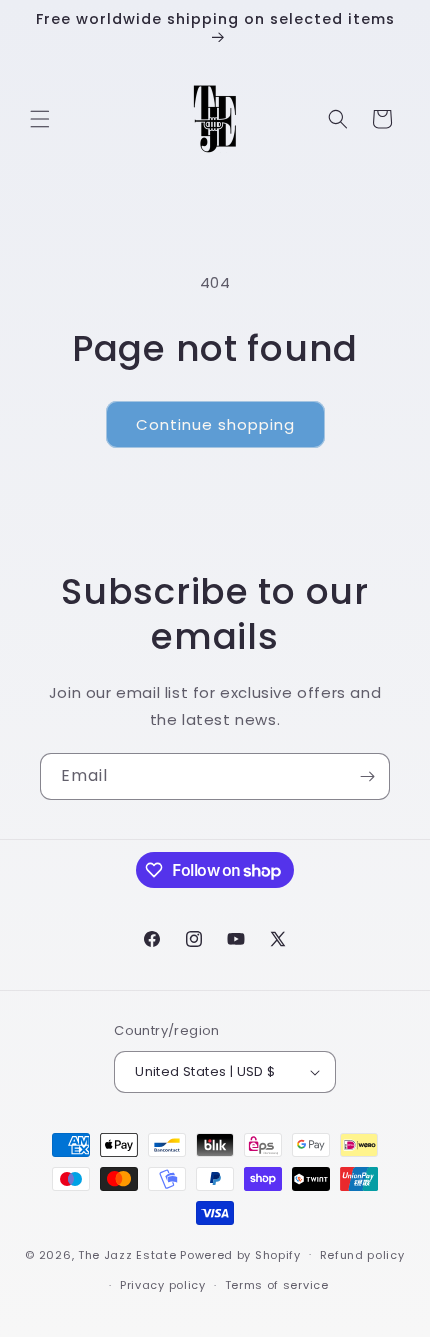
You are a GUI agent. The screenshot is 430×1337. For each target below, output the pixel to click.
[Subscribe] (367, 776)
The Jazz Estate (127, 1254)
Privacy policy (163, 1285)
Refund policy (362, 1255)
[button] (40, 119)
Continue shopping (215, 424)
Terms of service (277, 1285)
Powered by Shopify (240, 1254)
